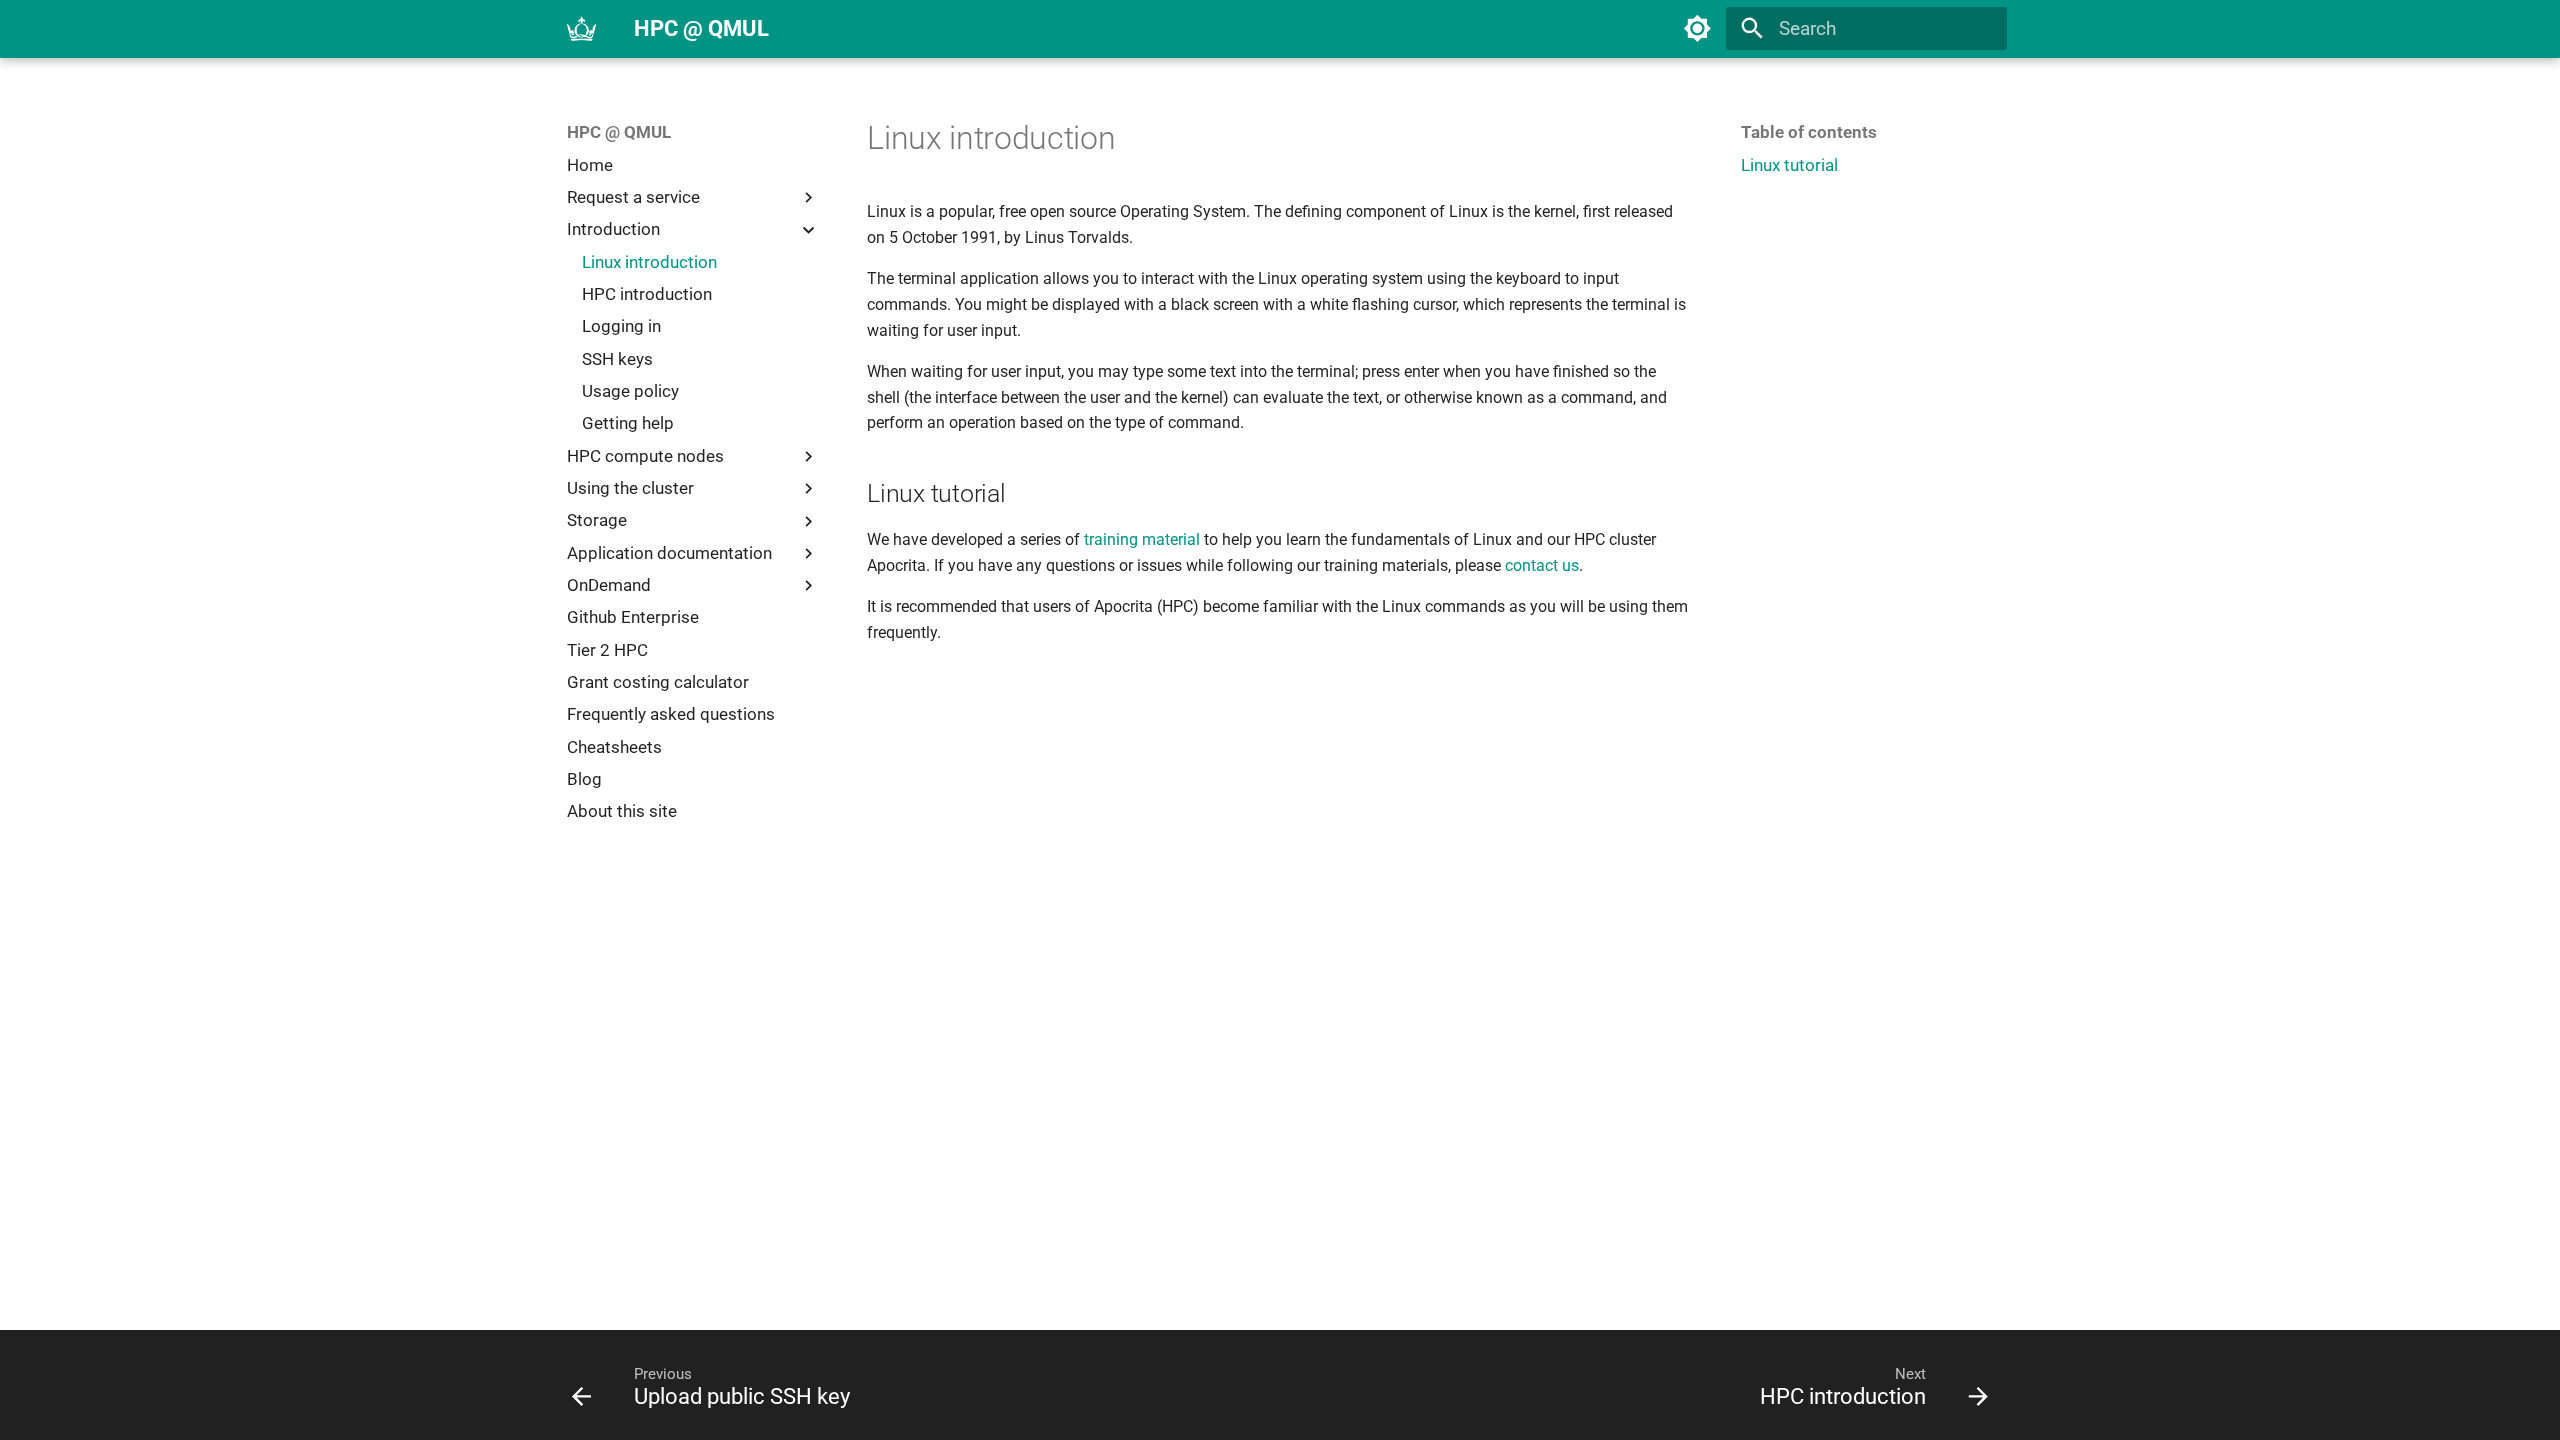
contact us (1542, 565)
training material (1142, 539)
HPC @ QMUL (619, 132)
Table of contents (1809, 132)
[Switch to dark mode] (1698, 29)
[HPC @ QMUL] (582, 29)
